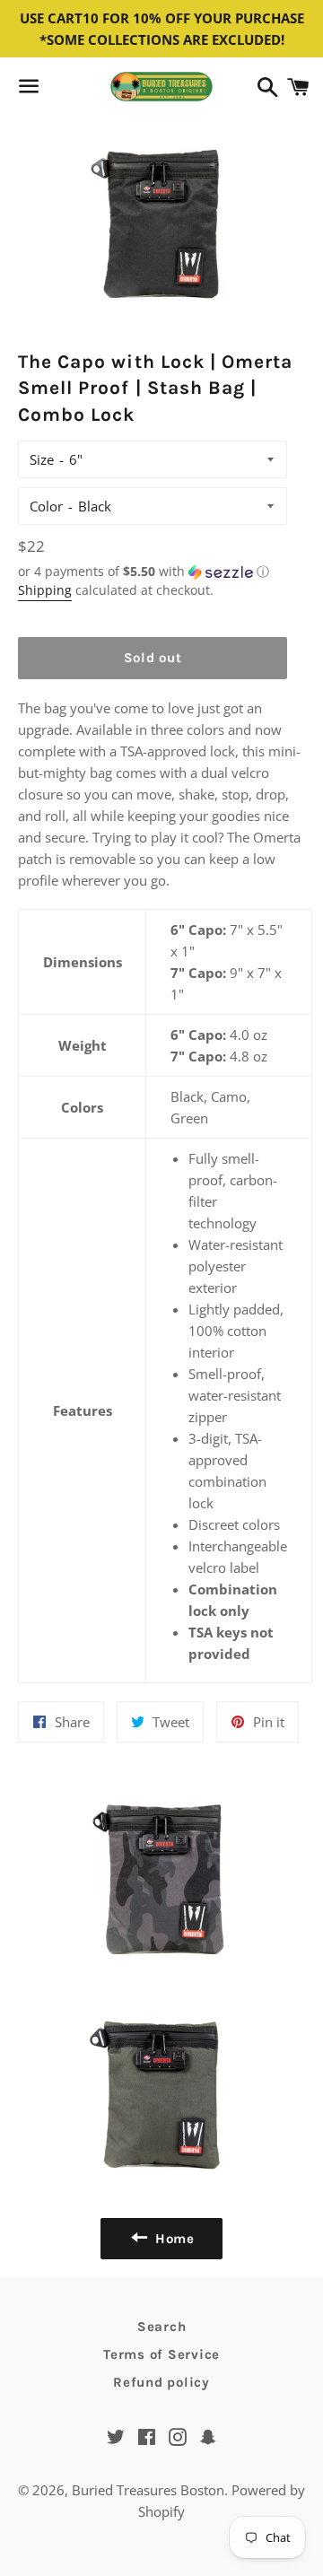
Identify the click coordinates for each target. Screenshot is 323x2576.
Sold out (153, 658)
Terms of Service (161, 2354)
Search (162, 2327)
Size (42, 459)
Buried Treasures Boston (148, 2490)
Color (46, 506)
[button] (153, 572)
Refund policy (161, 2382)
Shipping (45, 590)
